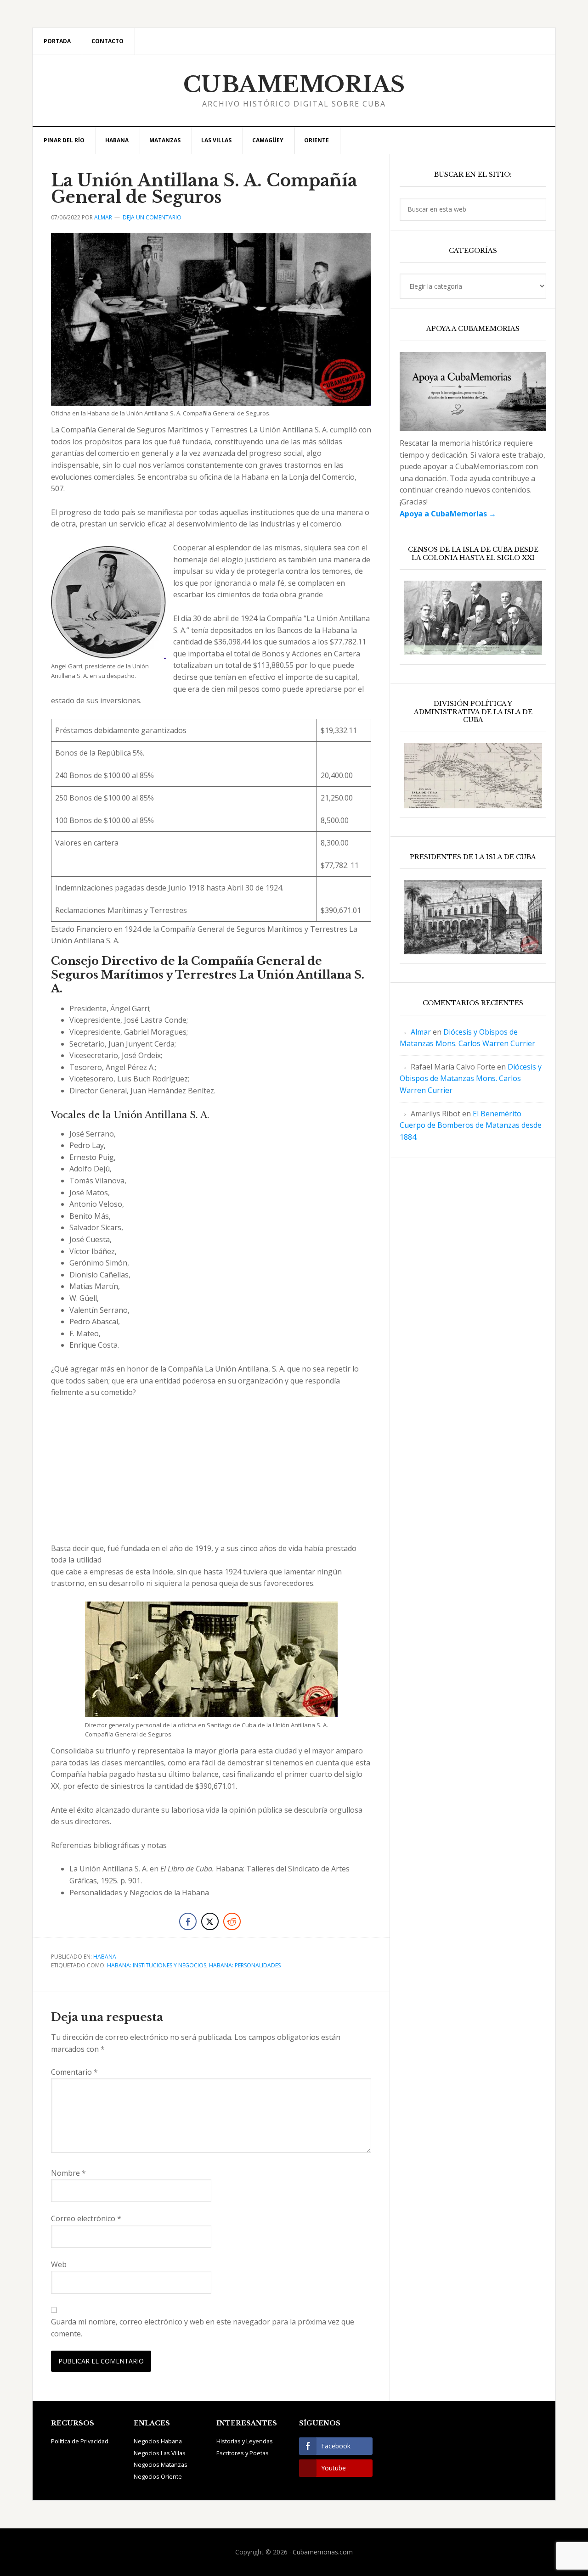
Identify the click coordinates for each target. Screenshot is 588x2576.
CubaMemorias (294, 84)
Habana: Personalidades (245, 1965)
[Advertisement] (211, 1475)
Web (59, 2264)
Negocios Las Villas (160, 2453)
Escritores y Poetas (243, 2453)
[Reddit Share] (232, 1921)
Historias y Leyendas (245, 2441)
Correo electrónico (86, 2218)
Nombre (68, 2173)
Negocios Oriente (158, 2476)
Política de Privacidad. (80, 2441)
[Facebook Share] (188, 1921)
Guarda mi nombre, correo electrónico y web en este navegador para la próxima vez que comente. (203, 2328)
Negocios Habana (158, 2441)
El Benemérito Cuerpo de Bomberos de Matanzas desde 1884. (471, 1125)
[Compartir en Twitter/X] (210, 1921)
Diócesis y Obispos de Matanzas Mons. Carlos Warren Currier (471, 1078)
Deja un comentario (152, 217)
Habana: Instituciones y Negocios (157, 1965)
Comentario (74, 2072)
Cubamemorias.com (323, 2552)
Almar (421, 1032)
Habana (105, 1957)
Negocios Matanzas (161, 2464)
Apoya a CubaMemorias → (448, 514)
